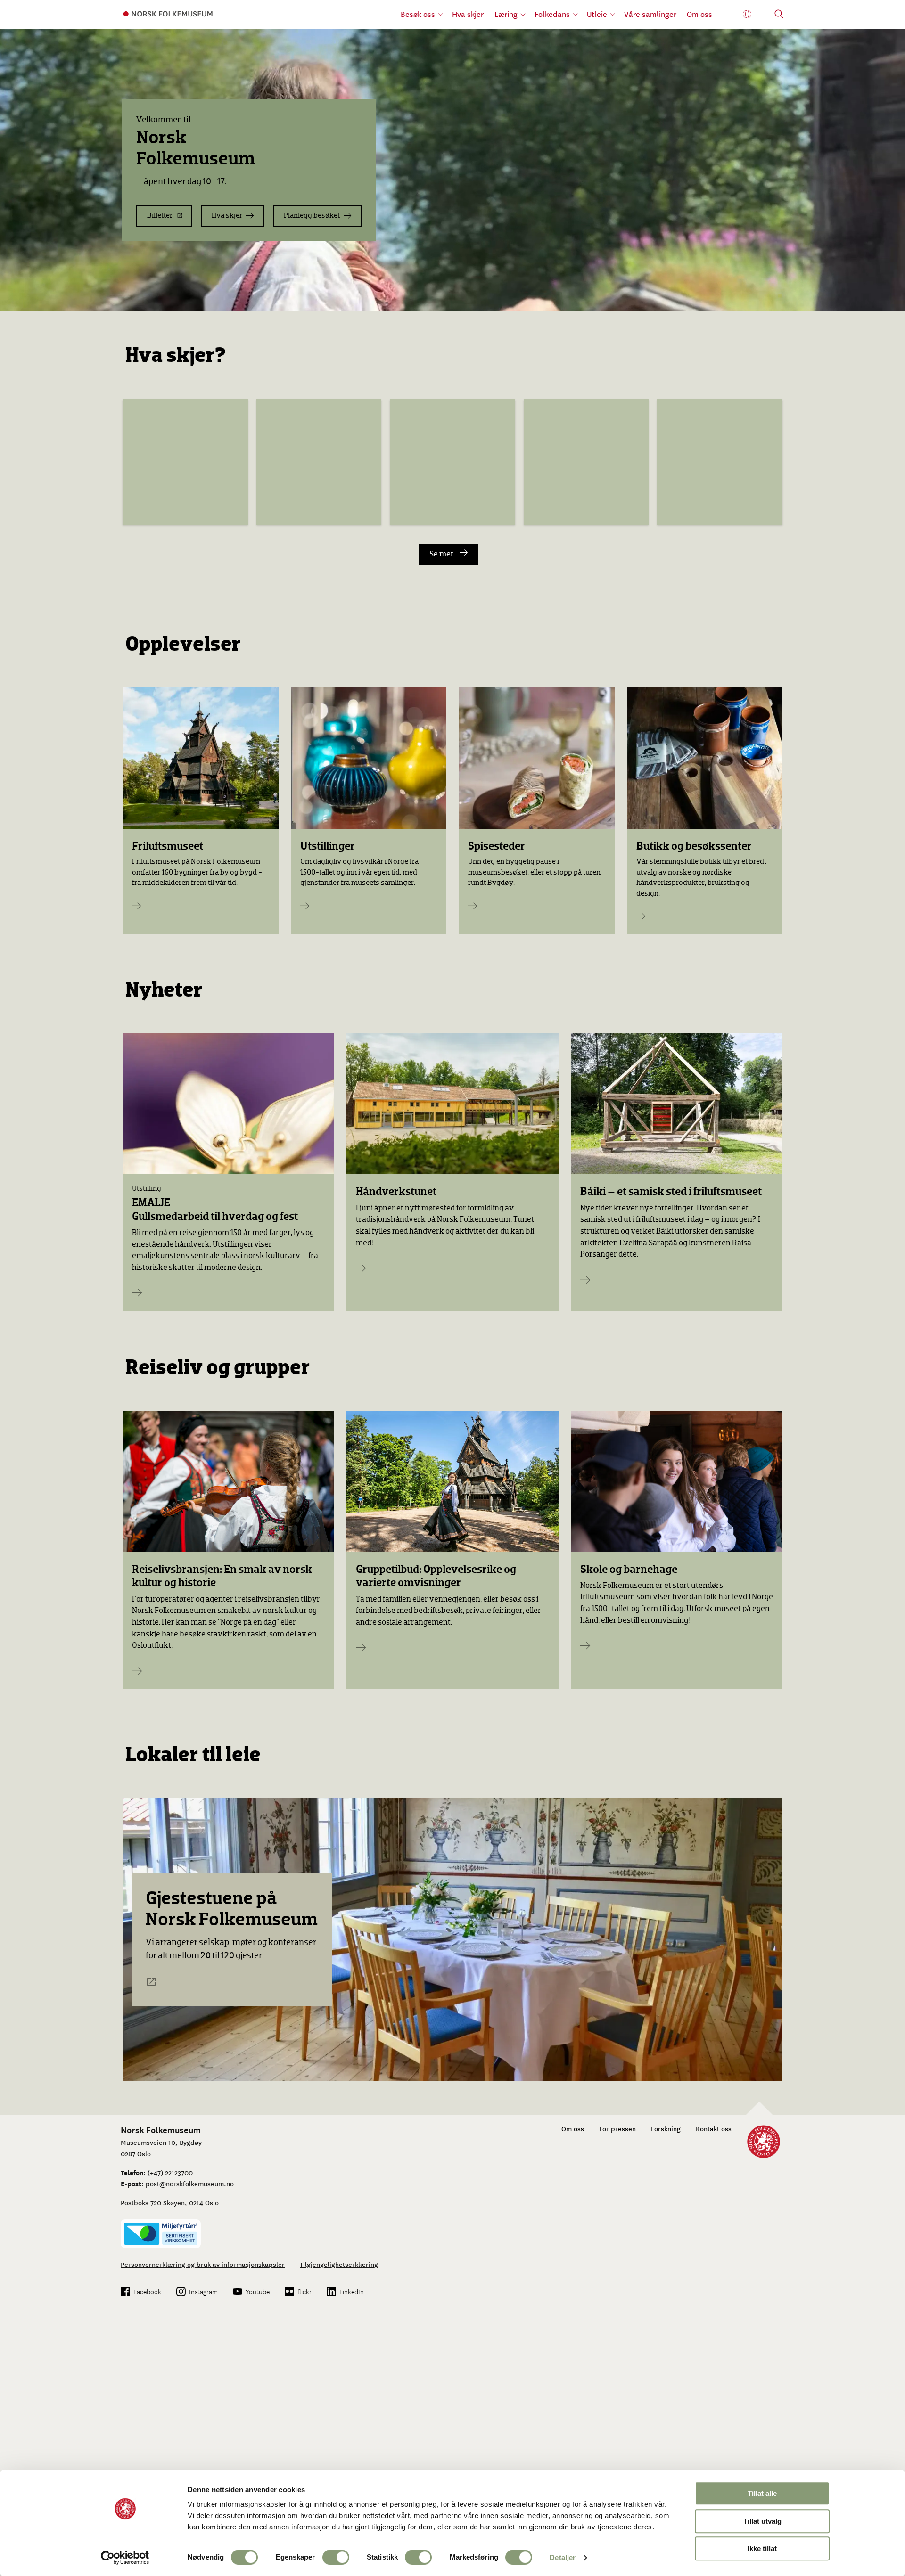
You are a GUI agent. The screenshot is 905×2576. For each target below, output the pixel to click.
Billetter (160, 216)
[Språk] (747, 14)
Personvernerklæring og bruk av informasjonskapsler (203, 2264)
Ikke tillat (762, 2548)
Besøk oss (418, 14)
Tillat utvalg (762, 2521)
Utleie (597, 14)
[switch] (336, 2557)
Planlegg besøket (312, 216)
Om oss (699, 14)
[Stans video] (891, 297)
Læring (506, 14)
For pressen (617, 2128)
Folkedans (552, 14)
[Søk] (779, 15)
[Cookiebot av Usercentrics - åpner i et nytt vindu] (125, 2558)
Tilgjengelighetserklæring (339, 2264)
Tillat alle (762, 2493)
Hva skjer (468, 14)
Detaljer (563, 2557)
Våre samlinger (650, 14)
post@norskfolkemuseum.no (190, 2183)
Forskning (666, 2128)
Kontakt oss (714, 2128)
